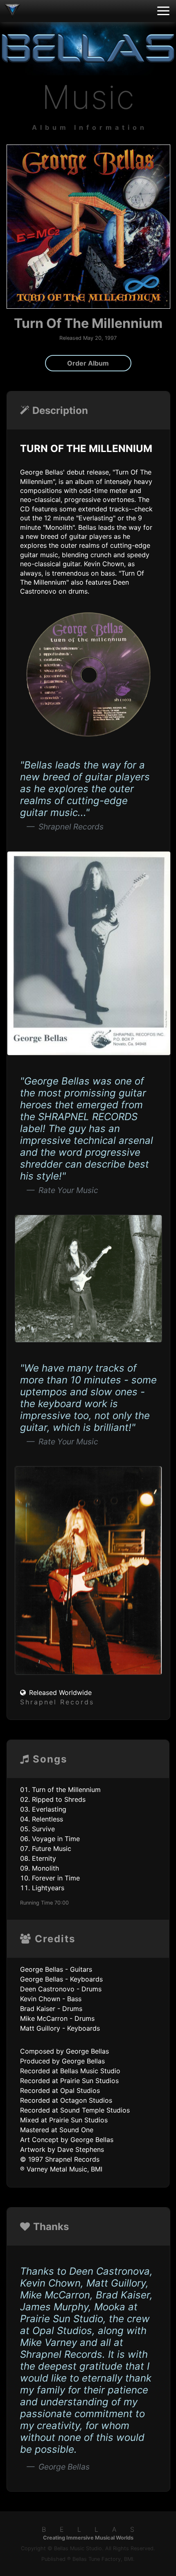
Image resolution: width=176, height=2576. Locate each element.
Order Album (88, 363)
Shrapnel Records (57, 1702)
